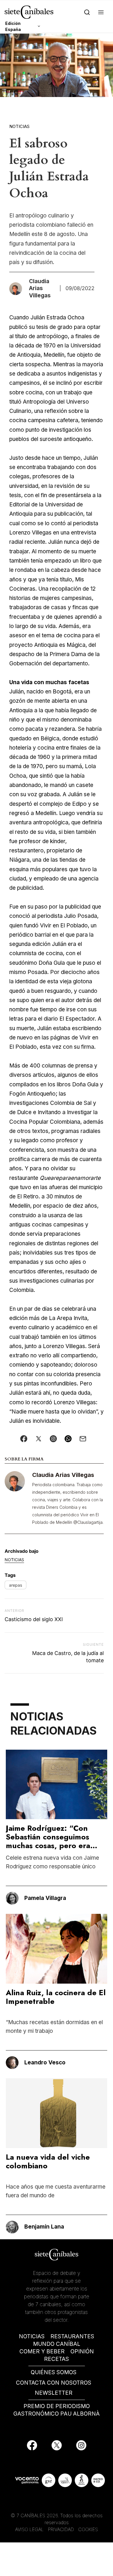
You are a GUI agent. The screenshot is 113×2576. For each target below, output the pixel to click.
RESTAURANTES (72, 2336)
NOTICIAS (32, 2336)
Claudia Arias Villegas (63, 1475)
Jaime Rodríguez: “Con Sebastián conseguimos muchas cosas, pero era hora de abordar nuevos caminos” (50, 1846)
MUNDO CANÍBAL (57, 2344)
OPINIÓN (82, 2351)
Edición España (13, 26)
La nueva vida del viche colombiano (48, 2161)
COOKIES (88, 2529)
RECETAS (57, 2359)
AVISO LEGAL (29, 2529)
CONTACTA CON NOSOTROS (54, 2383)
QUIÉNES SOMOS (54, 2372)
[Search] (87, 12)
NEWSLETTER (54, 2393)
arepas (16, 1585)
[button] (101, 12)
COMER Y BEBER (42, 2351)
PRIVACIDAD (62, 2529)
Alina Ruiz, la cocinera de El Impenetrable (56, 1997)
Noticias (19, 126)
